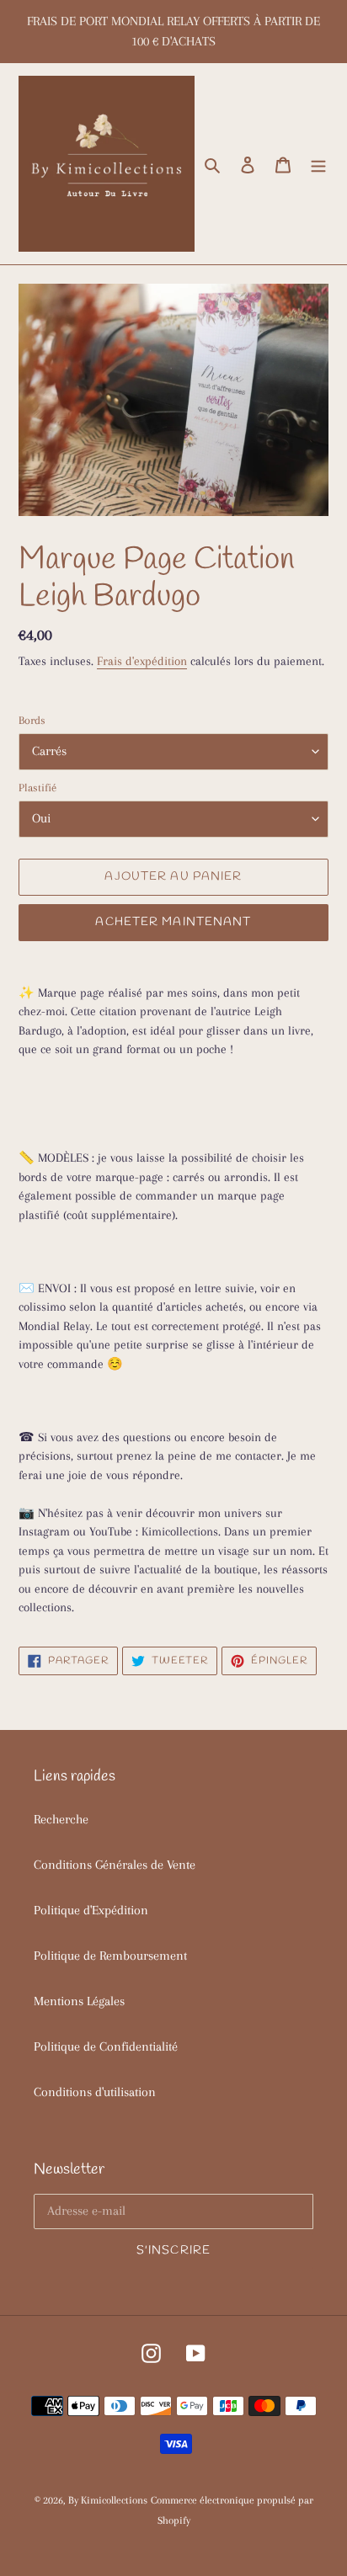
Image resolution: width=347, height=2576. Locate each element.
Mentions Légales (79, 2001)
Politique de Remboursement (110, 1956)
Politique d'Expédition (91, 1910)
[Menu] (318, 164)
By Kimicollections (108, 2500)
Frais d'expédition (142, 661)
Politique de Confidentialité (106, 2046)
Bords (32, 720)
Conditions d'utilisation (95, 2092)
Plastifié (37, 788)
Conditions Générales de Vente (115, 1865)
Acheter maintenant (173, 922)
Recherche (61, 1819)
